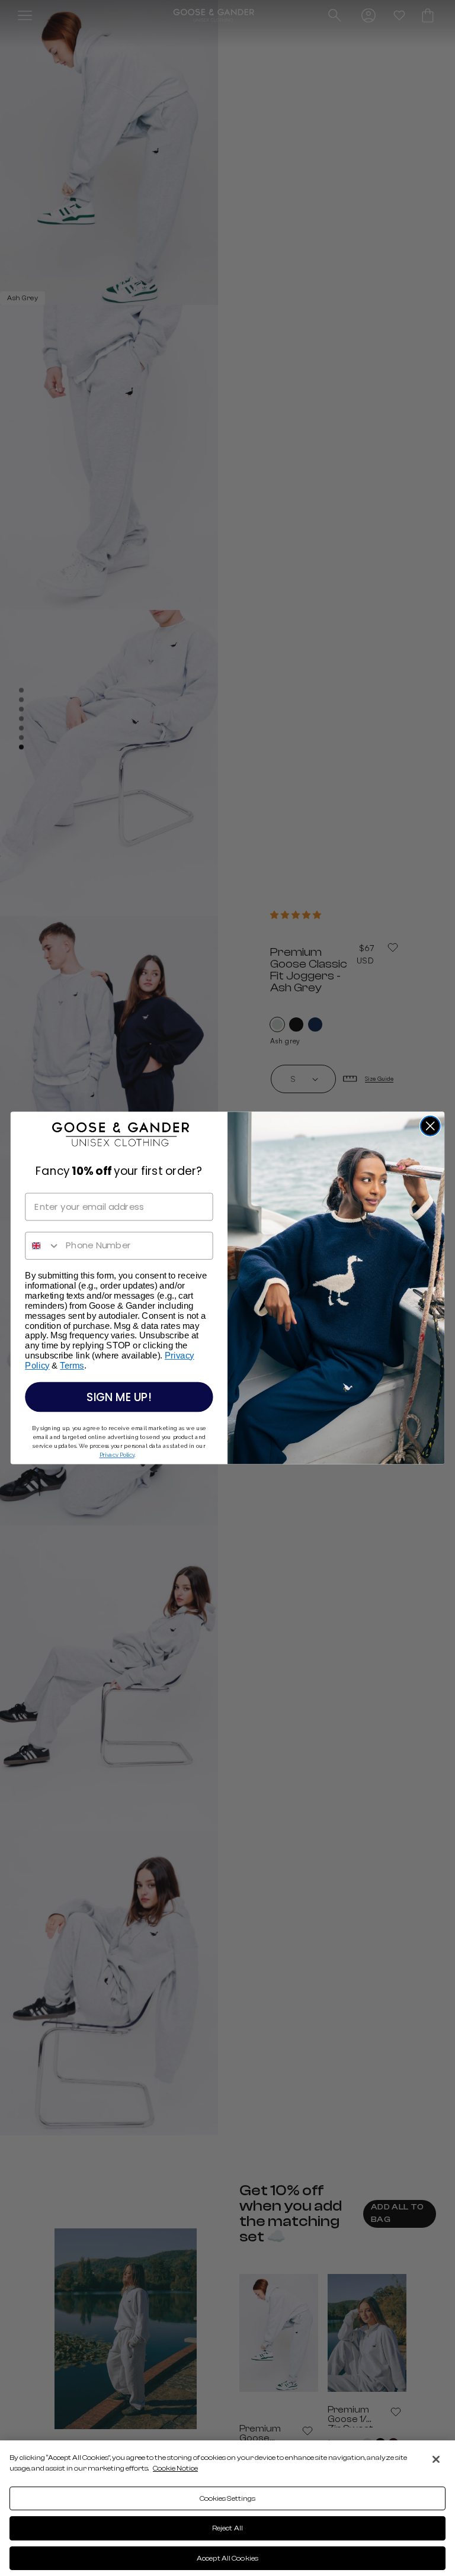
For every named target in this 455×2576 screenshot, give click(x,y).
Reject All (227, 2528)
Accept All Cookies (227, 2558)
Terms (72, 1366)
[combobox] (43, 1246)
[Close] (436, 2459)
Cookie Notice (175, 2468)
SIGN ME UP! (119, 1397)
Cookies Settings (228, 2498)
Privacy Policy (117, 1455)
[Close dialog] (430, 1126)
